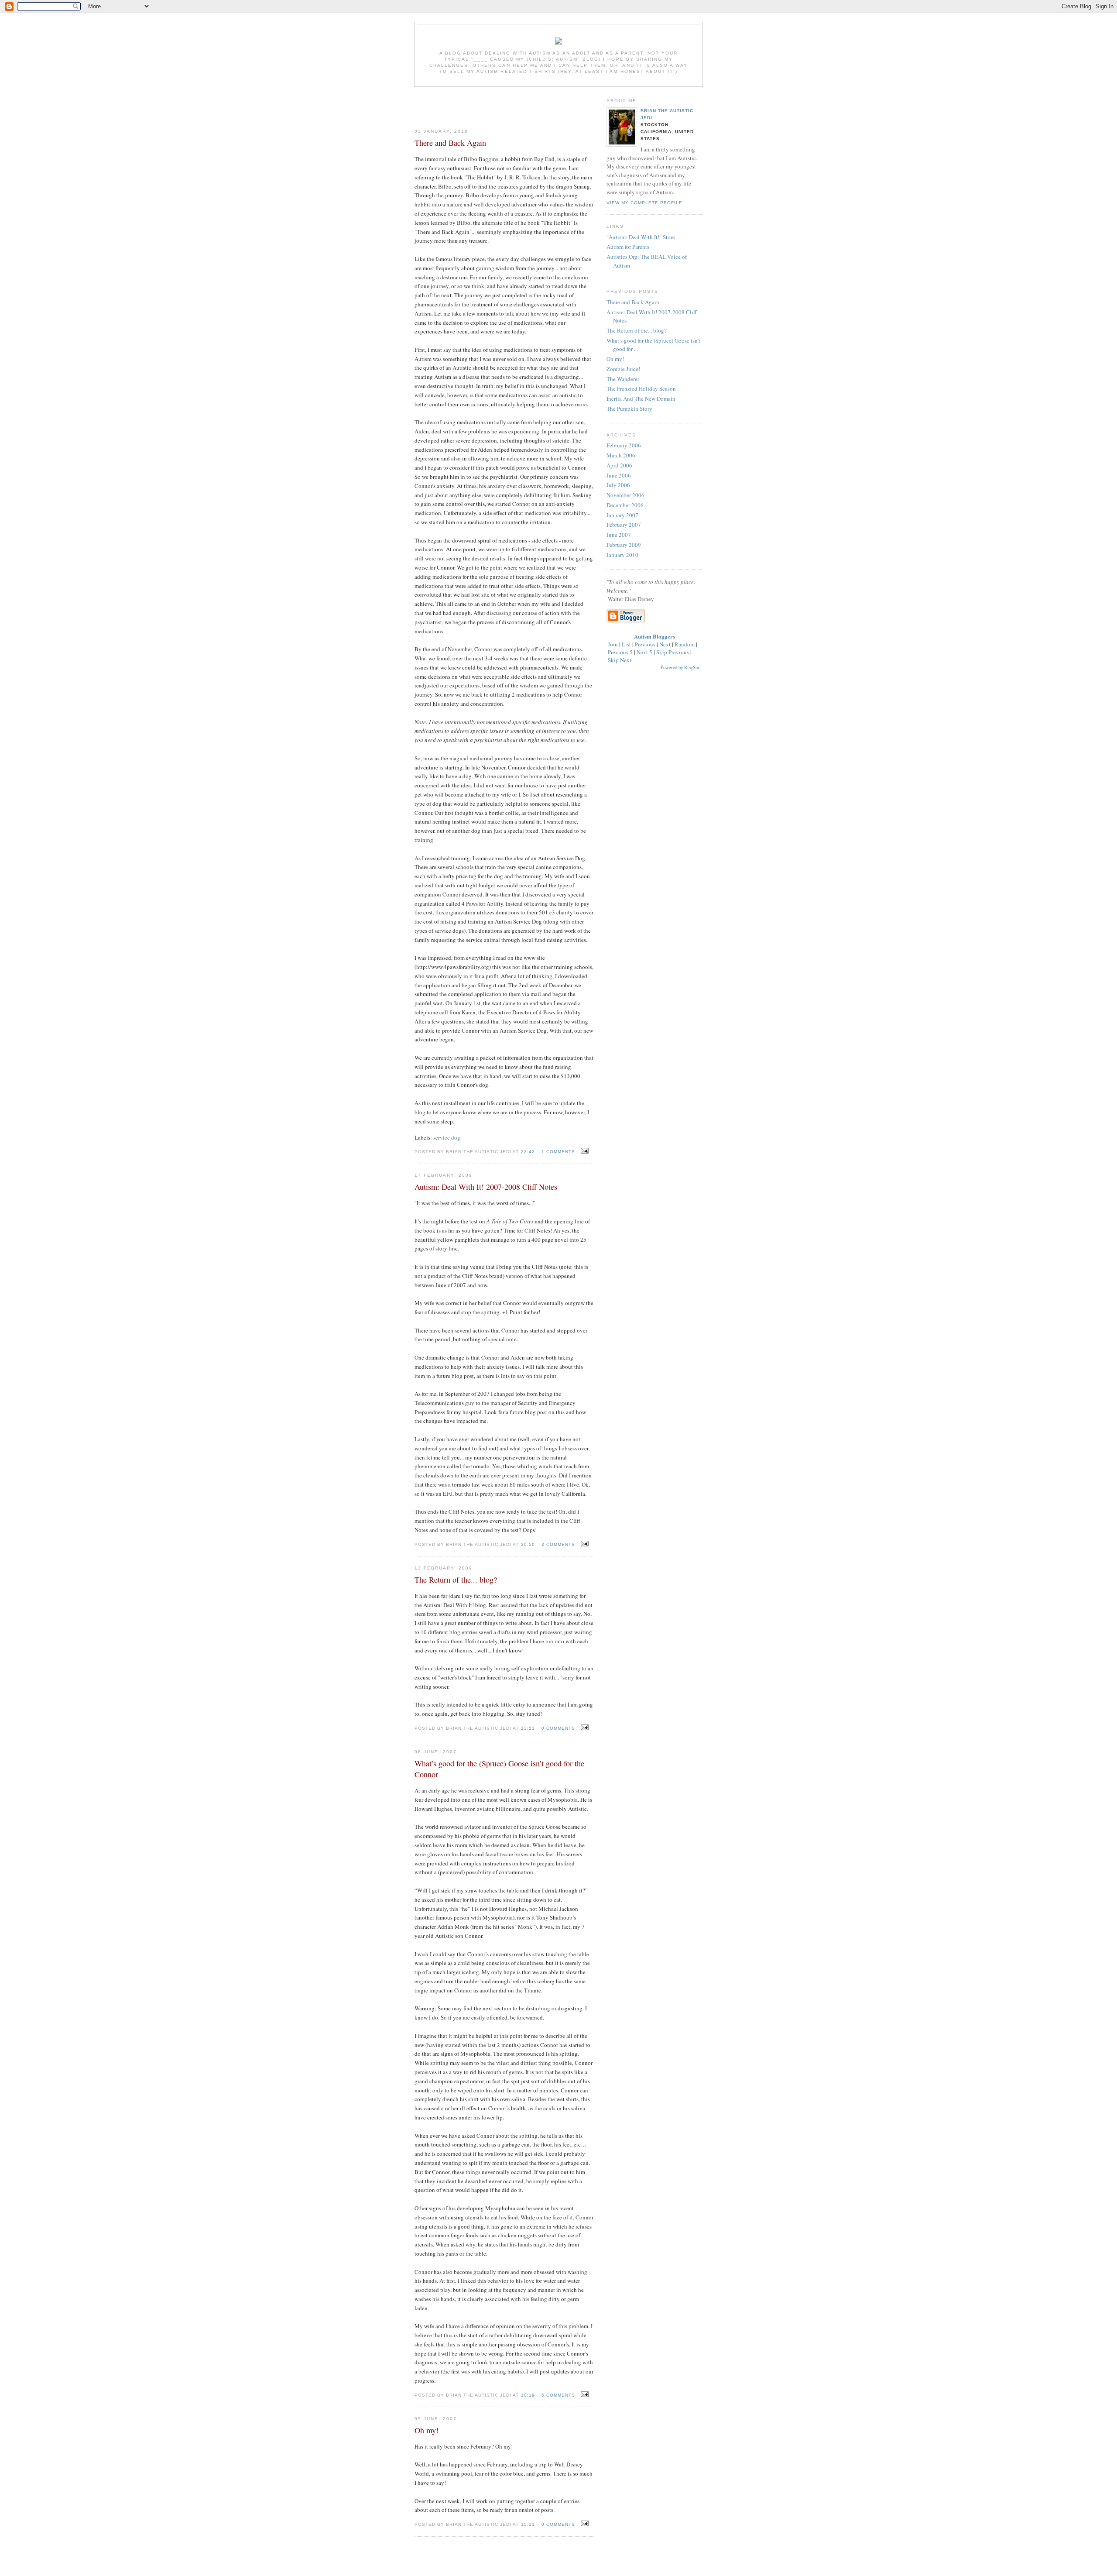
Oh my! (615, 359)
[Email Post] (584, 1151)
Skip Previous (673, 652)
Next (665, 644)
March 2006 (621, 455)
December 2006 (625, 505)
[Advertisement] (504, 104)
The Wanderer (623, 379)
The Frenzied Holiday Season (641, 388)
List (626, 644)
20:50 (528, 1544)
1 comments (558, 1152)
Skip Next (620, 660)
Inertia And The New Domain (641, 398)
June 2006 (619, 475)
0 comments (558, 1728)
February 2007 (624, 525)
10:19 (528, 2395)
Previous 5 (620, 652)
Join (613, 644)
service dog (447, 1137)
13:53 (528, 1728)
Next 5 (644, 652)
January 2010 (622, 555)
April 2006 (619, 465)
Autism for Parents (628, 247)
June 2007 (619, 535)
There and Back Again (633, 302)
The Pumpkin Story (629, 409)
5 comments (558, 2395)
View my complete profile (644, 203)
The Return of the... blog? (637, 330)
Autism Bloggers (654, 636)
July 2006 (618, 485)
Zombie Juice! (623, 369)
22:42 (528, 1152)
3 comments (558, 1544)
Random (685, 644)
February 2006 (624, 445)
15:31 (528, 2524)
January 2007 (622, 515)
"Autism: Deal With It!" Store (641, 237)
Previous (645, 644)
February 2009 (624, 545)
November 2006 (625, 495)
